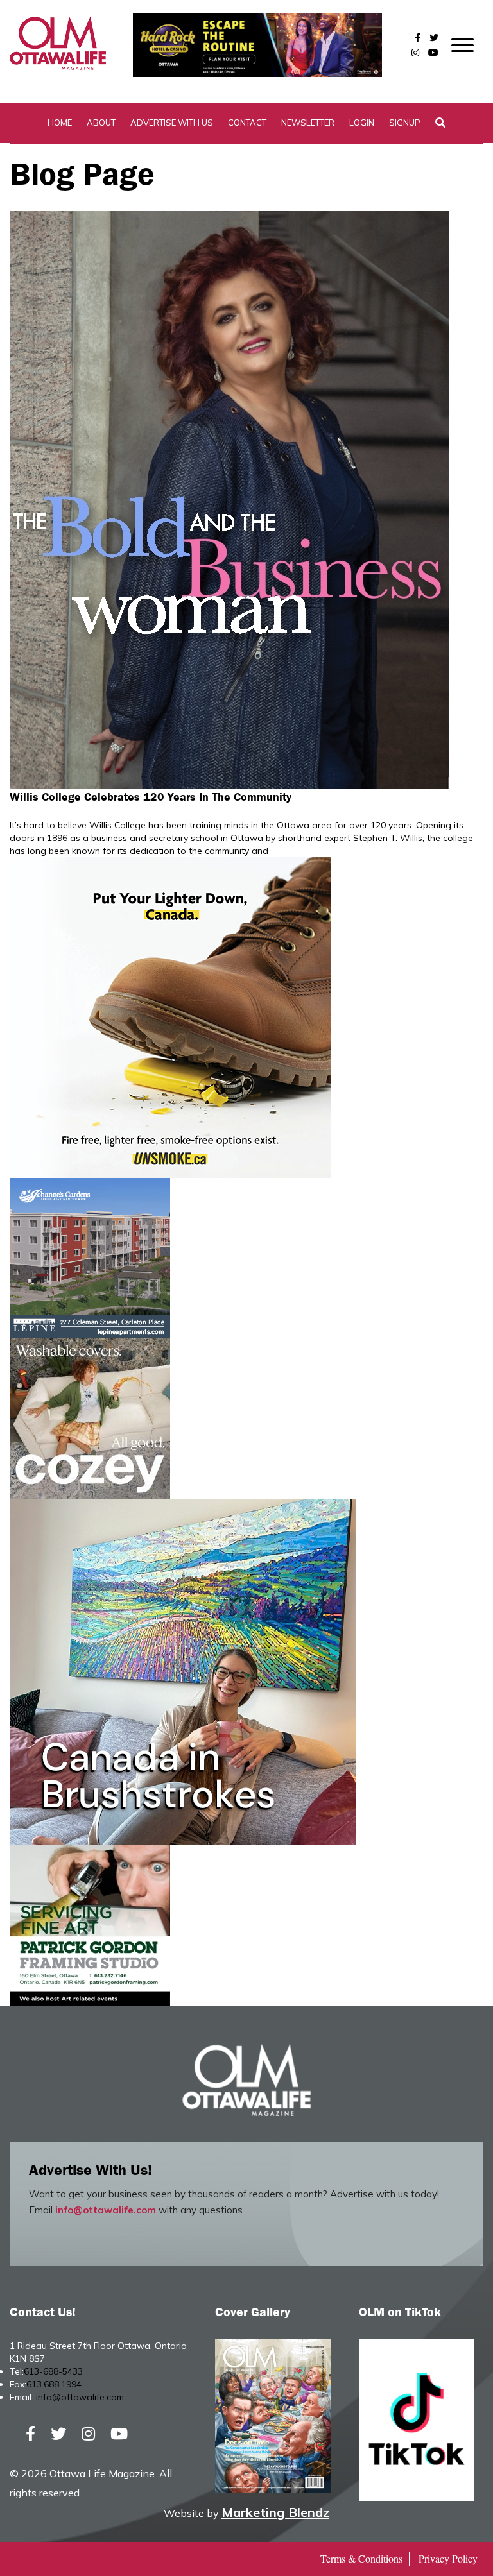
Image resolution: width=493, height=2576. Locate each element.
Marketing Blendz (275, 2512)
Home (60, 123)
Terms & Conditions (361, 2558)
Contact (247, 123)
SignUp (405, 123)
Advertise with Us (172, 123)
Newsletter (308, 123)
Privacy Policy (448, 2558)
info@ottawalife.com (106, 2210)
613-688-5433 (53, 2371)
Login (362, 123)
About (101, 123)
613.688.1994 (54, 2384)
